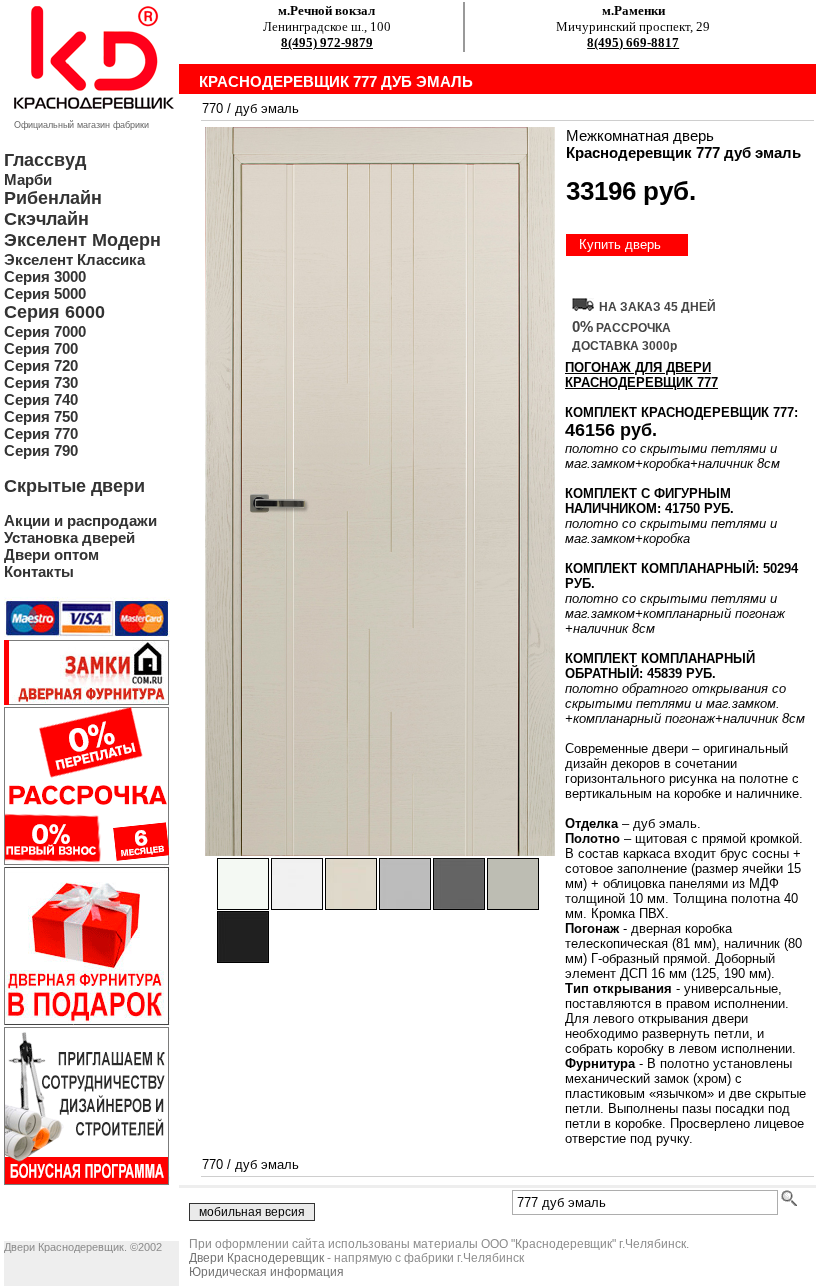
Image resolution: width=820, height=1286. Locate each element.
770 (212, 108)
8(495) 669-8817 (633, 42)
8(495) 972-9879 (327, 42)
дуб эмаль (267, 108)
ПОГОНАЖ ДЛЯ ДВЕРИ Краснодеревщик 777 (641, 375)
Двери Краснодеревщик (256, 1258)
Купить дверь (620, 244)
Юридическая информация (266, 1272)
